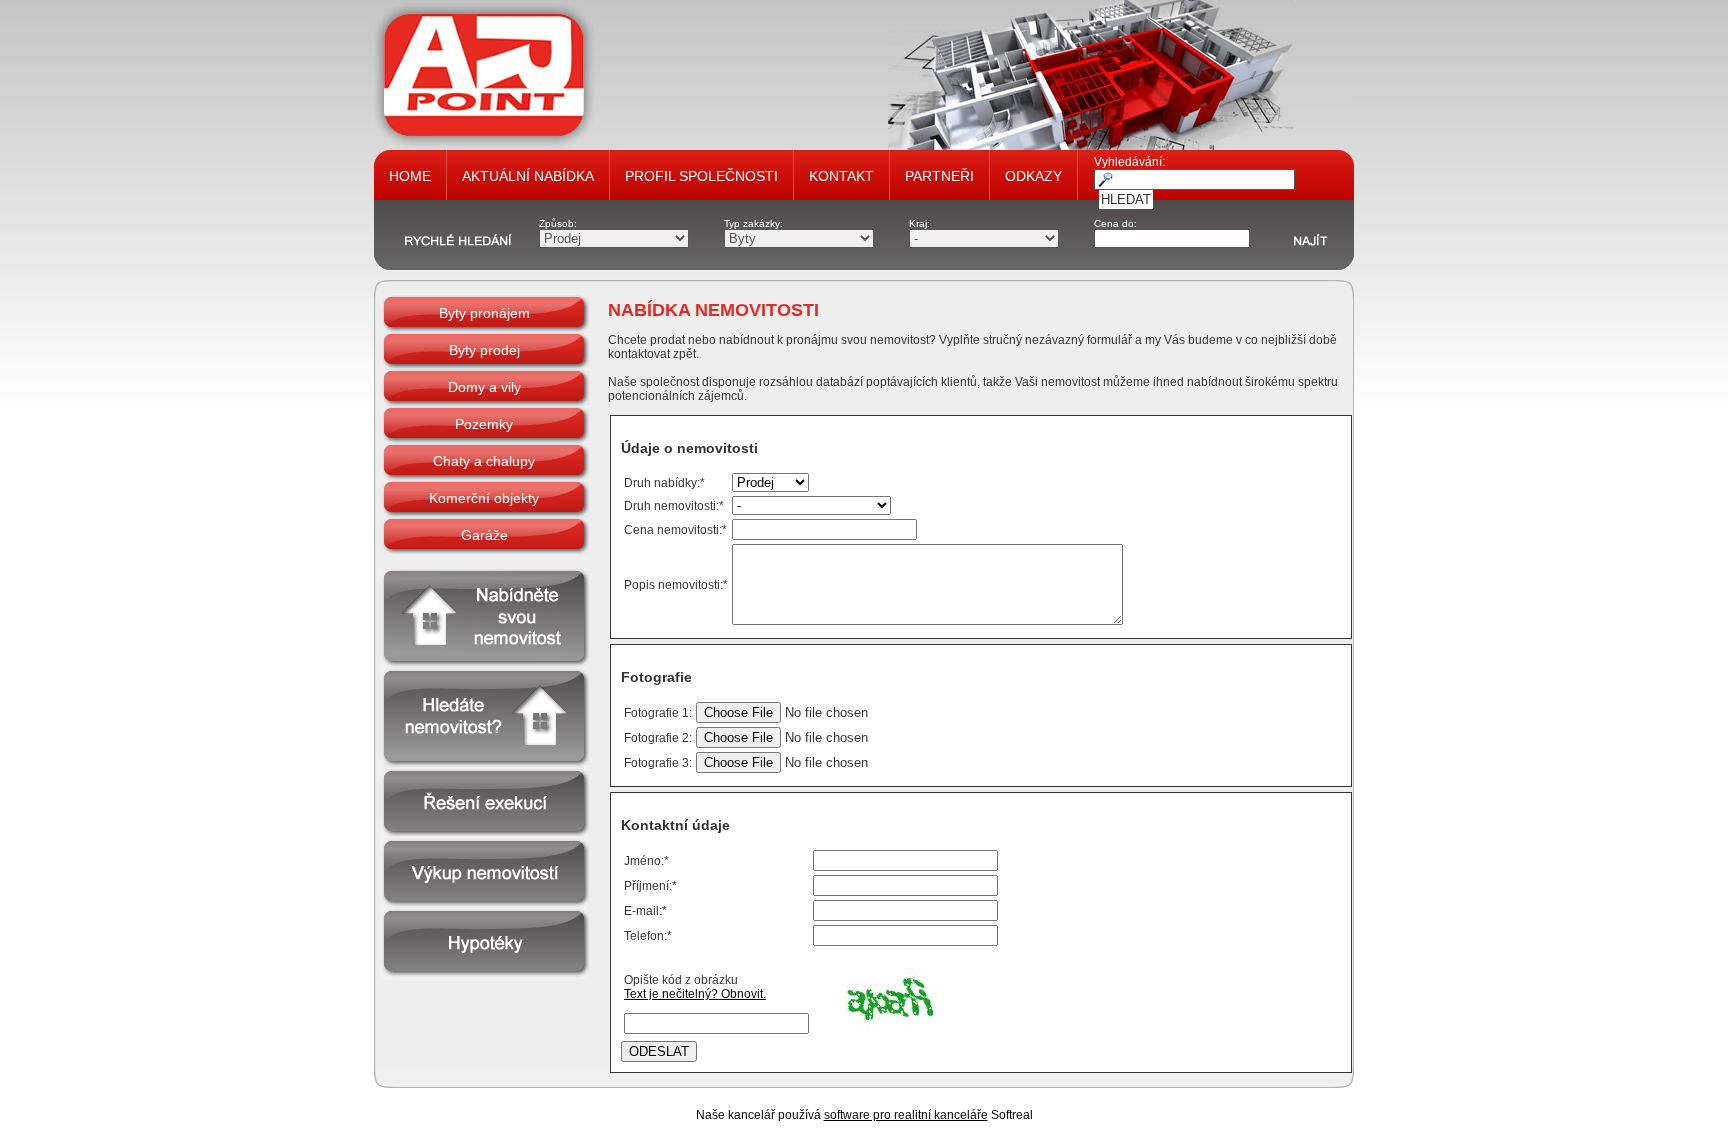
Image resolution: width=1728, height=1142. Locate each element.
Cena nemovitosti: (675, 530)
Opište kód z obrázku (681, 980)
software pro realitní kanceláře (906, 1115)
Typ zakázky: (753, 223)
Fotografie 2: (658, 738)
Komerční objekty (484, 498)
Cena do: (1115, 223)
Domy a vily (484, 387)
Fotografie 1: (658, 713)
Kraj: (919, 223)
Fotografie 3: (658, 763)
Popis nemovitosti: (676, 585)
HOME (410, 176)
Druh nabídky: (664, 483)
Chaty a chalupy (484, 461)
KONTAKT (841, 176)
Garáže (484, 535)
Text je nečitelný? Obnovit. (695, 994)
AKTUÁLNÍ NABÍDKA (528, 176)
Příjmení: (650, 886)
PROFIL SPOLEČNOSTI (701, 176)
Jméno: (646, 861)
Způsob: (558, 223)
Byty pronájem (484, 313)
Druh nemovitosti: (674, 506)
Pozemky (484, 424)
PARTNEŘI (939, 176)
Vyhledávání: (1129, 162)
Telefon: (648, 936)
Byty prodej (484, 350)
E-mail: (645, 911)
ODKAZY (1033, 176)
